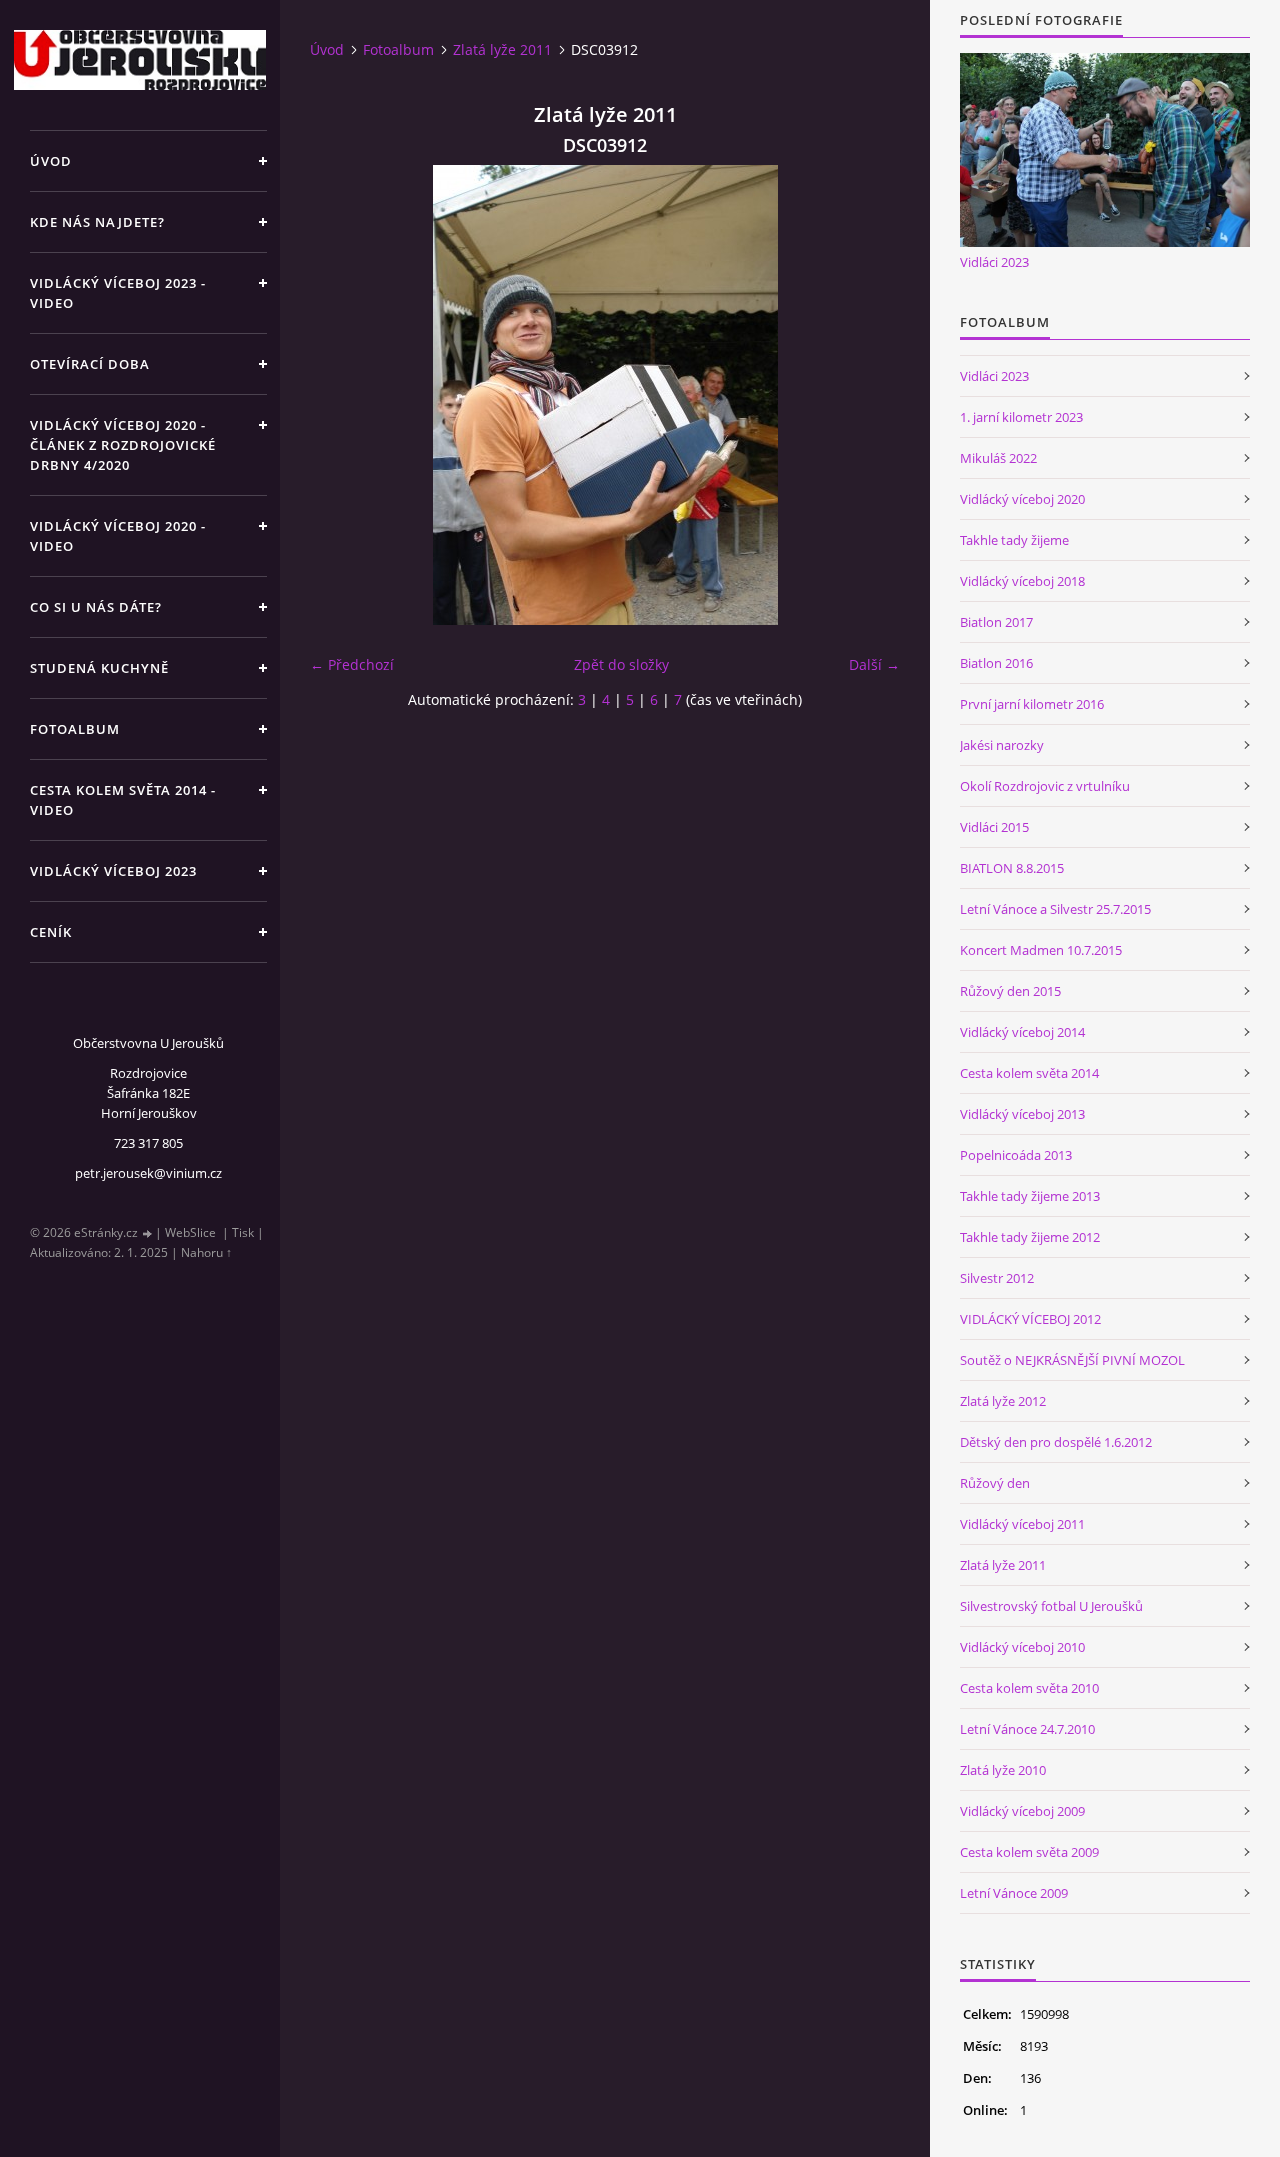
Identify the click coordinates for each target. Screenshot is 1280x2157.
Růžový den (995, 1483)
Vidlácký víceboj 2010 (1022, 1647)
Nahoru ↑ (206, 1252)
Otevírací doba (90, 364)
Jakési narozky (1002, 745)
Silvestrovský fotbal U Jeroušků (1051, 1606)
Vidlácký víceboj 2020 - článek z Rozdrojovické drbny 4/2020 (123, 445)
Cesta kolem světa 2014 (1029, 1073)
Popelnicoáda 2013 (1016, 1155)
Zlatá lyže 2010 (1003, 1770)
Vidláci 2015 (994, 827)
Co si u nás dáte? (96, 607)
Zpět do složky (621, 664)
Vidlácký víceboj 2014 (1022, 1032)
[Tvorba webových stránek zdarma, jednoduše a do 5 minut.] (148, 1233)
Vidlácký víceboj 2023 (113, 871)
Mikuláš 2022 (998, 458)
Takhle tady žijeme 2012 (1030, 1237)
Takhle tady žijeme (1014, 540)
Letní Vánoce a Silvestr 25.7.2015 (1055, 909)
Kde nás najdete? (97, 222)
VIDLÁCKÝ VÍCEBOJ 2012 (1030, 1319)
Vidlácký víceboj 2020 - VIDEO (118, 536)
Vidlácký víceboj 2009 (1022, 1811)
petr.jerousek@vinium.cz (148, 1173)
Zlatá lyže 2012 (1003, 1401)
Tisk (243, 1232)
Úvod (51, 161)
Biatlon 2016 (996, 663)
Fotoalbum (75, 729)
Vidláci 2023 (994, 262)
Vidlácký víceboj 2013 (1022, 1114)
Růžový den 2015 (1010, 991)
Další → (874, 664)
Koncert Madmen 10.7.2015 (1041, 950)
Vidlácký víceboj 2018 (1022, 581)
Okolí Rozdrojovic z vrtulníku (1045, 786)
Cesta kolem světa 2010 (1029, 1688)
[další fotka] (867, 395)
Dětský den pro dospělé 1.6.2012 (1056, 1442)
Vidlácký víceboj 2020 (1022, 499)
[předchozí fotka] (342, 395)
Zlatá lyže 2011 (502, 49)
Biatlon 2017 (996, 622)
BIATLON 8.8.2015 (1012, 868)
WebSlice (190, 1232)
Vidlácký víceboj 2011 (1022, 1524)
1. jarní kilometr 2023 (1021, 417)
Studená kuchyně (99, 668)
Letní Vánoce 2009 (1014, 1893)
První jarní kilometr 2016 (1032, 704)
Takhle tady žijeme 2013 (1030, 1196)
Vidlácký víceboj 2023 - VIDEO (118, 293)
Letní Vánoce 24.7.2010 (1027, 1729)
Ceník (51, 932)
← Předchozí (352, 664)
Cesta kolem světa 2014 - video (123, 800)
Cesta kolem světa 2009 (1029, 1852)
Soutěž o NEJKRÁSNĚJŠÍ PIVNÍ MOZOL (1072, 1360)
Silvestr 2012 (997, 1278)
